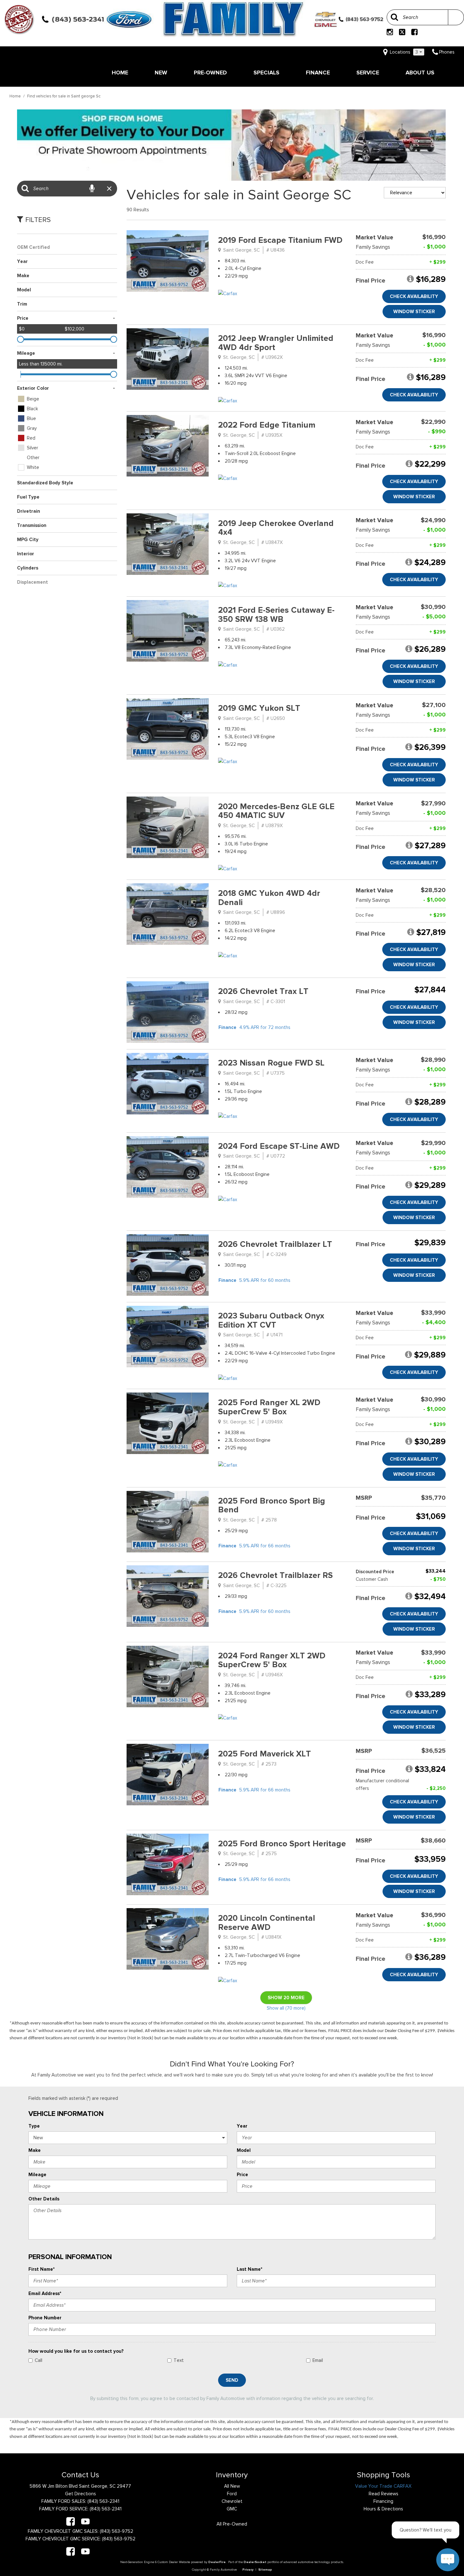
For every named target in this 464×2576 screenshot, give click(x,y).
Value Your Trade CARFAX (383, 2486)
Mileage (37, 2175)
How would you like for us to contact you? (76, 2351)
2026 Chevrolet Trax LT (263, 991)
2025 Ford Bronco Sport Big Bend (272, 1505)
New (161, 73)
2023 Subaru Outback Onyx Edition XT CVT (271, 1320)
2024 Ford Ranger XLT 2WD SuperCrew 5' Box (272, 1660)
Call (39, 2360)
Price (242, 2175)
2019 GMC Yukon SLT (259, 708)
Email (318, 2360)
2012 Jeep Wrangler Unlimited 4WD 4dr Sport (276, 343)
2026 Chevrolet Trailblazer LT (275, 1244)
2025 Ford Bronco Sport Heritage (282, 1844)
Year (242, 2126)
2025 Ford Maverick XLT (265, 1754)
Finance (318, 73)
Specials (266, 73)
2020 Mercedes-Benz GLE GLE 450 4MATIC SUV (276, 811)
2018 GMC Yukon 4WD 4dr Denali (269, 898)
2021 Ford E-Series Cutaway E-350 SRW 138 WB (276, 615)
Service (368, 73)
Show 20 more (286, 1998)
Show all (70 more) (286, 2008)
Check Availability (414, 296)
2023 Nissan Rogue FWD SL (271, 1063)
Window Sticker (414, 312)
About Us (420, 73)
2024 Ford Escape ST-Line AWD (279, 1146)
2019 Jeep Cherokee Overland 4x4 (276, 528)
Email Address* (45, 2293)
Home (120, 73)
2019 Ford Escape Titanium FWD (280, 240)
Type (34, 2126)
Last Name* (250, 2269)
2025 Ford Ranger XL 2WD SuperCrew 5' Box (269, 1407)
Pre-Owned (210, 73)
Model (244, 2150)
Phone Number (45, 2318)
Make (35, 2150)
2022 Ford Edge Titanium (267, 425)
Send (232, 2380)
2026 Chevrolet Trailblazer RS (275, 1575)
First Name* (42, 2269)
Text (179, 2360)
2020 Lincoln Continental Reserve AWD (267, 1923)
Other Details (44, 2199)
